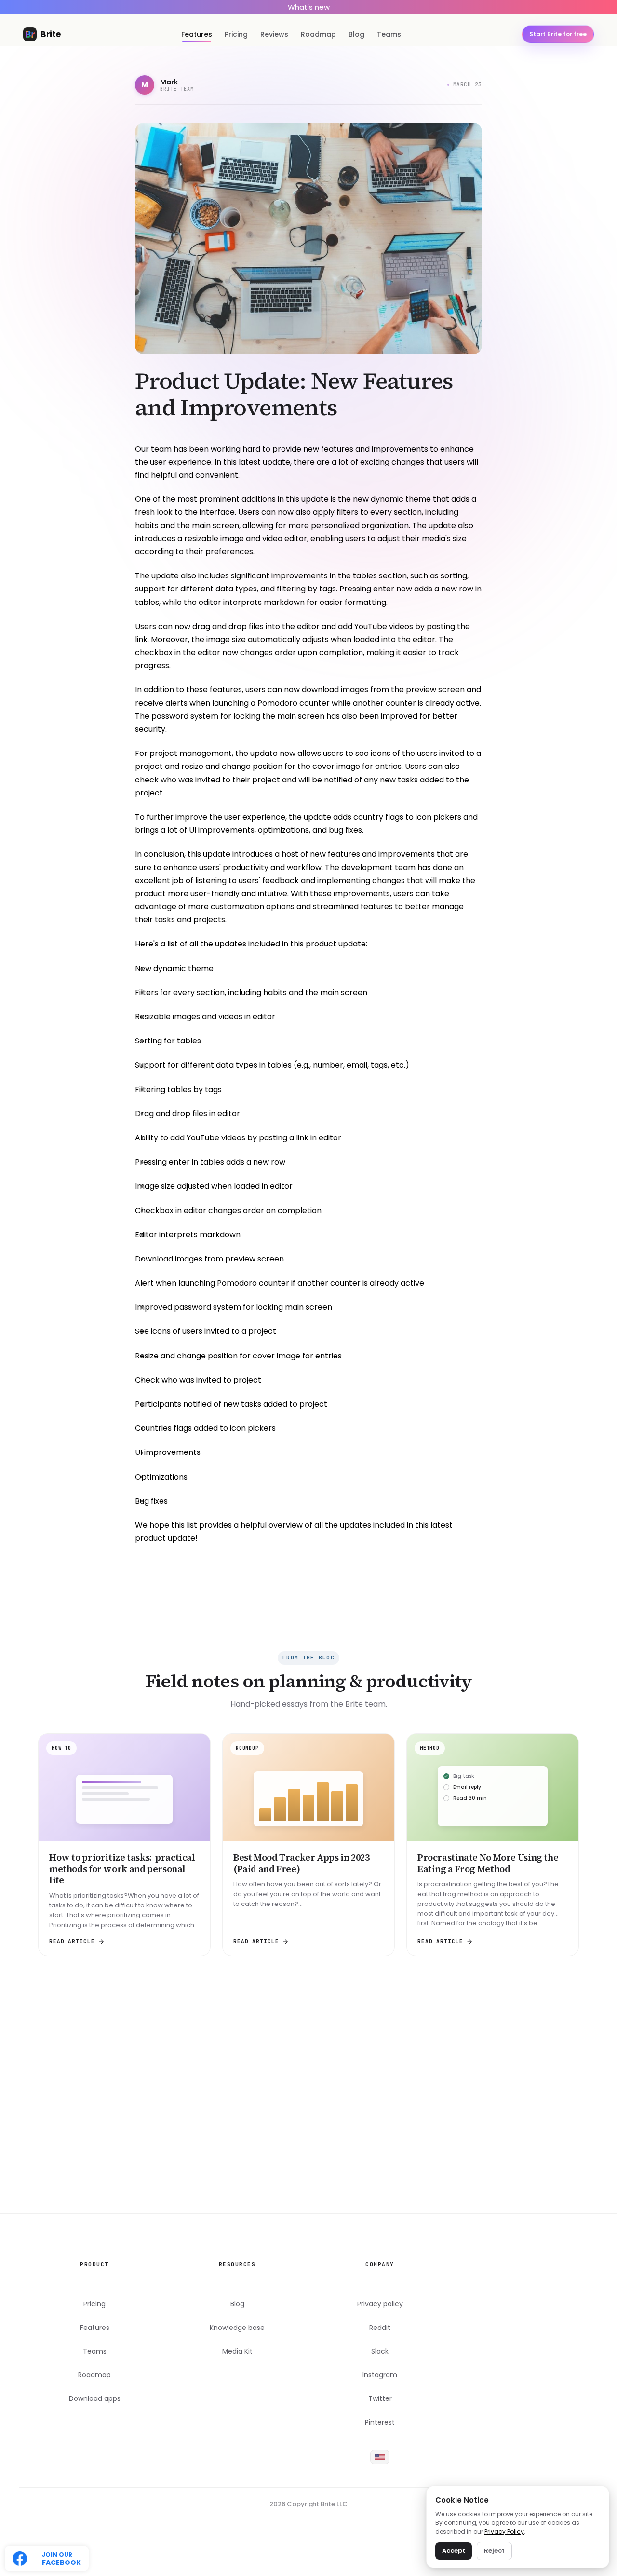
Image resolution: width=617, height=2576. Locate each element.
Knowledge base (237, 2328)
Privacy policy (380, 2304)
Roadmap (318, 34)
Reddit (380, 2328)
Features (197, 34)
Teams (389, 34)
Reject (494, 2551)
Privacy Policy (504, 2531)
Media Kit (237, 2351)
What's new (309, 7)
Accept (454, 2551)
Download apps (95, 2399)
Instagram (380, 2375)
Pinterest (380, 2422)
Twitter (380, 2399)
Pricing (236, 34)
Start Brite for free (309, 2180)
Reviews (274, 34)
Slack (380, 2351)
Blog (356, 34)
